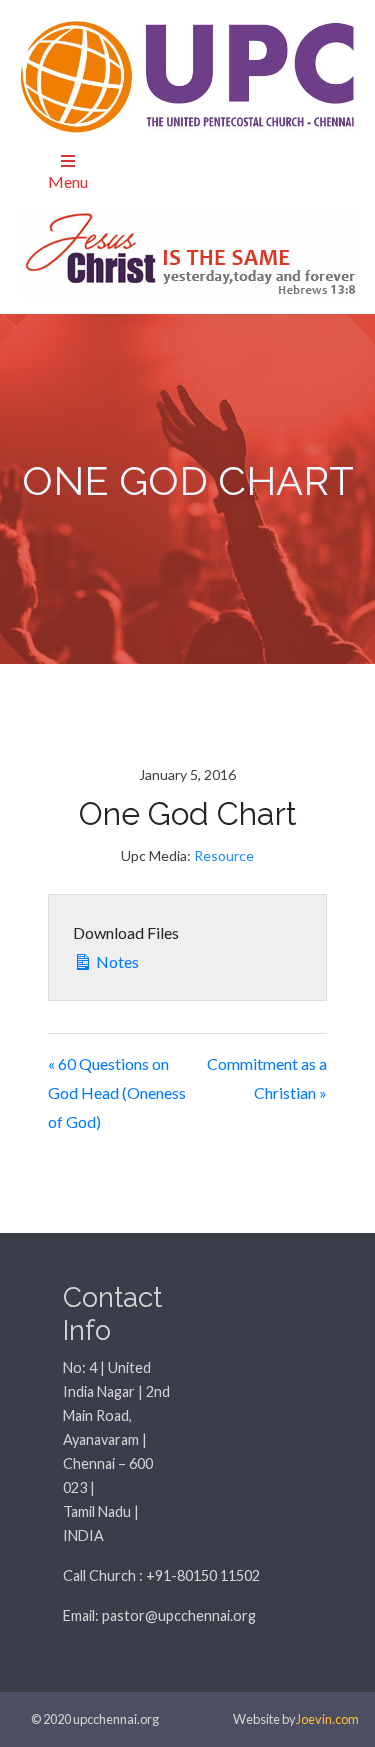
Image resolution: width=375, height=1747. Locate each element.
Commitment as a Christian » (267, 1078)
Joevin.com (327, 1719)
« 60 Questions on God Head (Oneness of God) (117, 1092)
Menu (68, 181)
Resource (224, 855)
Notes (116, 961)
